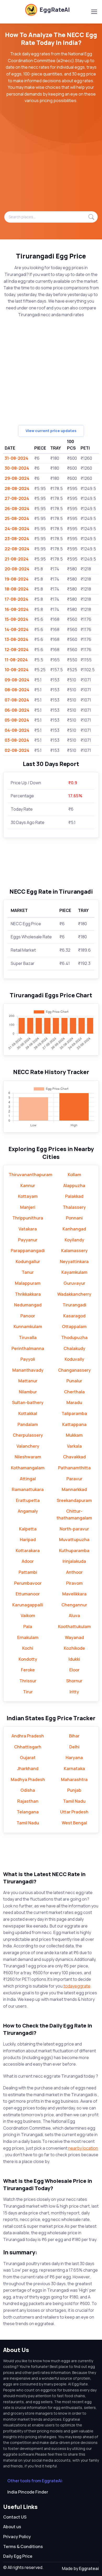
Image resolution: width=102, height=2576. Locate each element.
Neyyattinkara (74, 1262)
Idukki (74, 1659)
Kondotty (28, 1659)
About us (12, 2527)
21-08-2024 (17, 559)
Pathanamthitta (74, 1468)
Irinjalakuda (74, 1561)
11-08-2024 (16, 660)
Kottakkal (28, 1413)
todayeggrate (77, 1986)
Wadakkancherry (74, 1294)
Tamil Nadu (74, 1801)
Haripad (28, 1540)
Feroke (28, 1670)
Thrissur (28, 1681)
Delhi (74, 1747)
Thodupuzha (74, 1337)
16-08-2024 (17, 609)
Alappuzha (74, 1186)
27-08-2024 (17, 498)
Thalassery (74, 1207)
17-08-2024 (16, 599)
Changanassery (74, 1370)
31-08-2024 (16, 458)
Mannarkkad (74, 1489)
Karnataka (74, 1769)
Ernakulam (28, 1637)
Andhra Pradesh (28, 1736)
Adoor (28, 1561)
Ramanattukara (28, 1489)
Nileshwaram (28, 1457)
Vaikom (28, 1616)
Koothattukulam (74, 1626)
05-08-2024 (17, 720)
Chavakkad (74, 1457)
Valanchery (28, 1446)
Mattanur (28, 1381)
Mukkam (74, 1435)
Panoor (28, 1316)
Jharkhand (28, 1769)
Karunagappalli (28, 1605)
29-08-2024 (17, 478)
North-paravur (74, 1529)
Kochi (28, 1648)
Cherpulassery (28, 1435)
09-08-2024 (17, 680)
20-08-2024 (17, 569)
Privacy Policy (17, 2537)
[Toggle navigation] (94, 12)
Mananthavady (28, 1370)
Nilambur (28, 1392)
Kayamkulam (74, 1272)
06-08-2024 (17, 710)
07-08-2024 (17, 700)
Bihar (74, 1736)
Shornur (74, 1681)
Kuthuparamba (74, 1551)
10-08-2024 (17, 670)
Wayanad (74, 1637)
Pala (28, 1626)
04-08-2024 (17, 730)
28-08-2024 (17, 488)
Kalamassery (74, 1251)
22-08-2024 (17, 549)
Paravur (74, 1479)
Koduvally (74, 1359)
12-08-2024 (17, 650)
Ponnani (74, 1218)
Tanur (28, 1272)
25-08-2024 (17, 518)
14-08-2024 (17, 629)
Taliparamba (74, 1413)
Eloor (74, 1670)
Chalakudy (74, 1348)
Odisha (28, 1790)
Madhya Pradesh (28, 1779)
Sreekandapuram (74, 1500)
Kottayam (28, 1196)
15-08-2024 (16, 619)
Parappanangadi (28, 1251)
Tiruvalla (28, 1337)
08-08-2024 (17, 690)
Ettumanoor (28, 1594)
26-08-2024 (17, 509)
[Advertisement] (51, 160)
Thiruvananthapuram (30, 1175)
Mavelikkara (74, 1594)
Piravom (74, 1583)
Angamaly (28, 1511)
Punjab (74, 1790)
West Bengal (74, 1823)
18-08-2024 (17, 589)
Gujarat (28, 1758)
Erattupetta (28, 1500)
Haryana (74, 1758)
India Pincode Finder (28, 2492)
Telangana (28, 1812)
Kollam (74, 1175)
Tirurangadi (74, 1305)
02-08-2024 (17, 750)
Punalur (74, 1381)
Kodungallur (28, 1262)
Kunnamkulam (28, 1327)
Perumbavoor (28, 1583)
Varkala (74, 1446)
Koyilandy (74, 1240)
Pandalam (28, 1424)
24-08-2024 (17, 529)
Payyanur (28, 1240)
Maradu (74, 1402)
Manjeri (28, 1207)
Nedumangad (28, 1305)
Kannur (28, 1186)
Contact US (15, 2517)
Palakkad (74, 1196)
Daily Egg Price (18, 2556)
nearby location (83, 2148)
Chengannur (74, 1605)
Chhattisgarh (28, 1747)
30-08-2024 (17, 468)
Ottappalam (74, 1327)
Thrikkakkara (28, 1294)
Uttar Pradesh (74, 1812)
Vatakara (28, 1229)
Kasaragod (74, 1316)
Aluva (74, 1616)
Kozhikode (74, 1648)
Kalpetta (28, 1529)
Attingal (28, 1479)
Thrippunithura (28, 1218)
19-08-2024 (17, 579)
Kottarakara (28, 1551)
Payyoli (28, 1359)
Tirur (28, 1692)
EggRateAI (55, 10)
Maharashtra (74, 1779)
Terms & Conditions (23, 2546)
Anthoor (74, 1572)
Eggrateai (89, 2568)
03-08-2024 (17, 740)
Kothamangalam (28, 1468)
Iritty (74, 1692)
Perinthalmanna (28, 1348)
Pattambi (28, 1572)
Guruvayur (74, 1283)
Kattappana (74, 1424)
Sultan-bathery (28, 1402)
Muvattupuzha (74, 1540)
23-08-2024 (17, 539)
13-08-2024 (16, 639)
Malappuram (28, 1283)
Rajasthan (28, 1801)
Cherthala (74, 1392)
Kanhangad (74, 1229)
